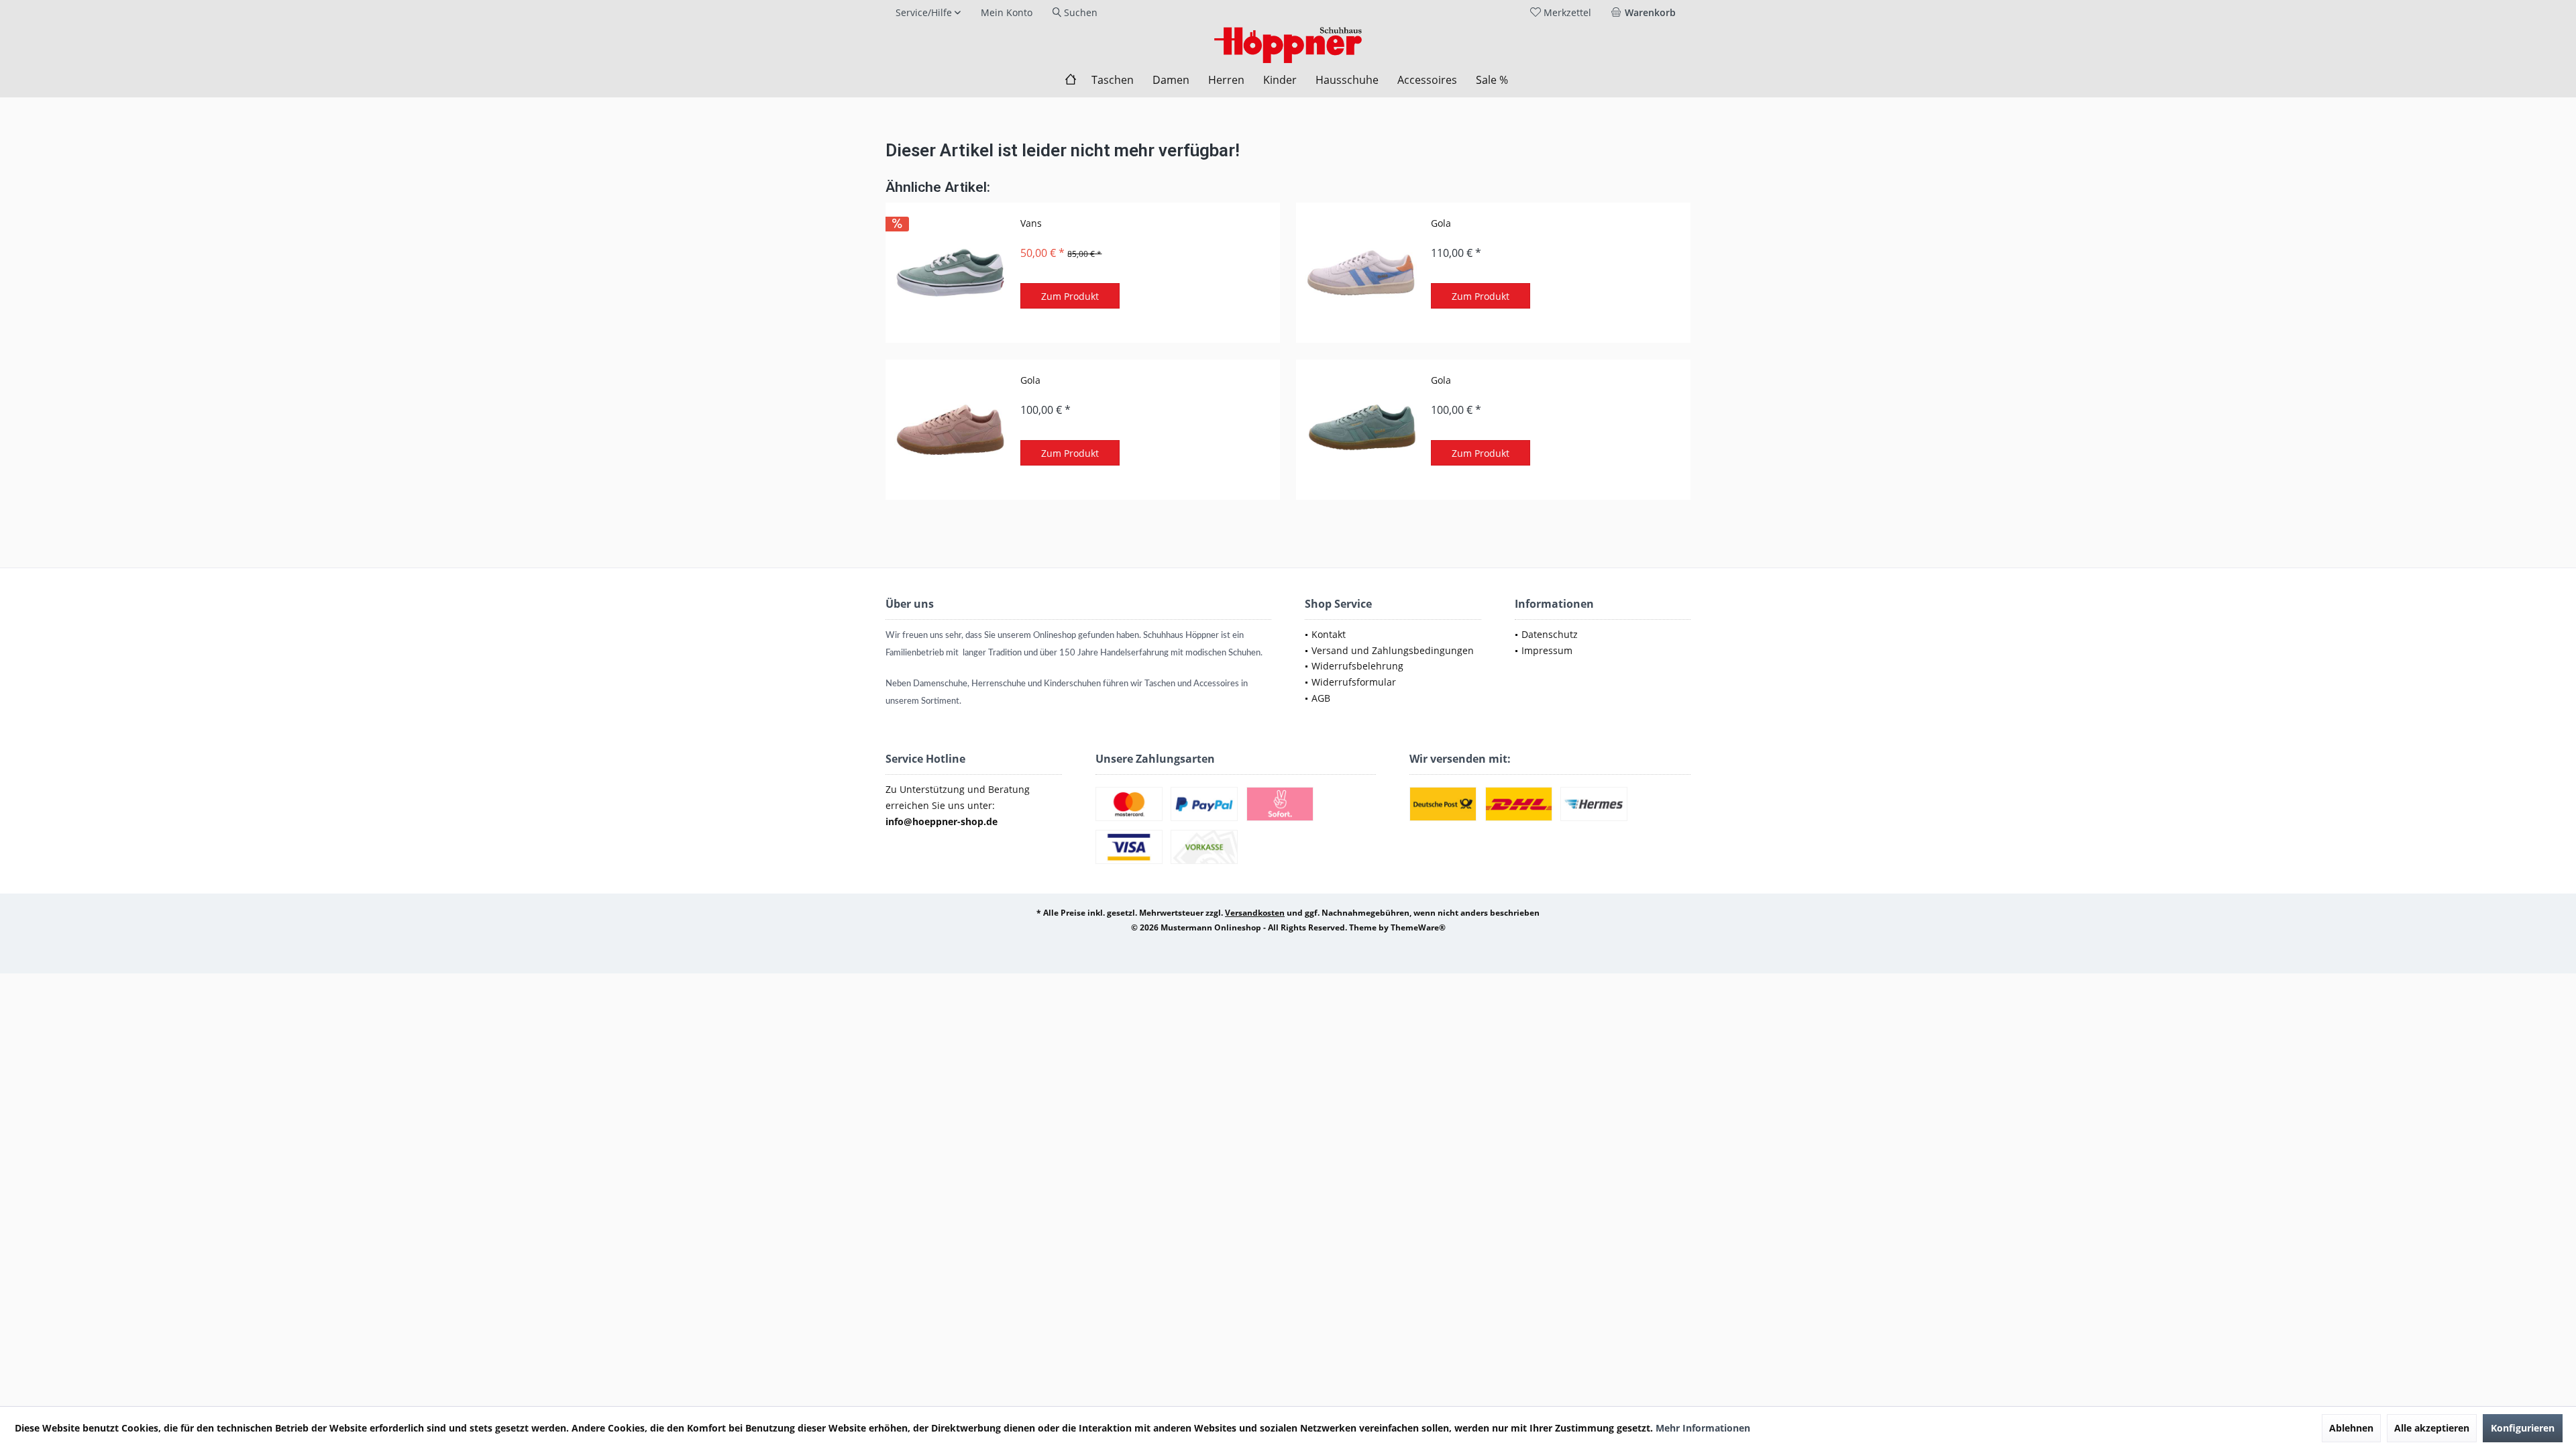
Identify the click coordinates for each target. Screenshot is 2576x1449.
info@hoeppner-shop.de (942, 821)
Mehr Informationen (1703, 1428)
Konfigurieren (2523, 1428)
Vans (1031, 223)
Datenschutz (1550, 634)
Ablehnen (2351, 1428)
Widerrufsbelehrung (1357, 666)
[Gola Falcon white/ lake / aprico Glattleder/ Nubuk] (1360, 273)
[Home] (1071, 80)
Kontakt (1329, 634)
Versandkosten (1255, 913)
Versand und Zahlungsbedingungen (1393, 650)
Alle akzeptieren (2432, 1428)
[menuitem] (1646, 13)
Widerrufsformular (1354, 682)
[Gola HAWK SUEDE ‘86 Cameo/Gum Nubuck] (950, 430)
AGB (1321, 698)
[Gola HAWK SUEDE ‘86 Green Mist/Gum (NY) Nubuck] (1360, 430)
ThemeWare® (1418, 927)
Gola (1441, 223)
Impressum (1547, 650)
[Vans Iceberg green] (950, 273)
